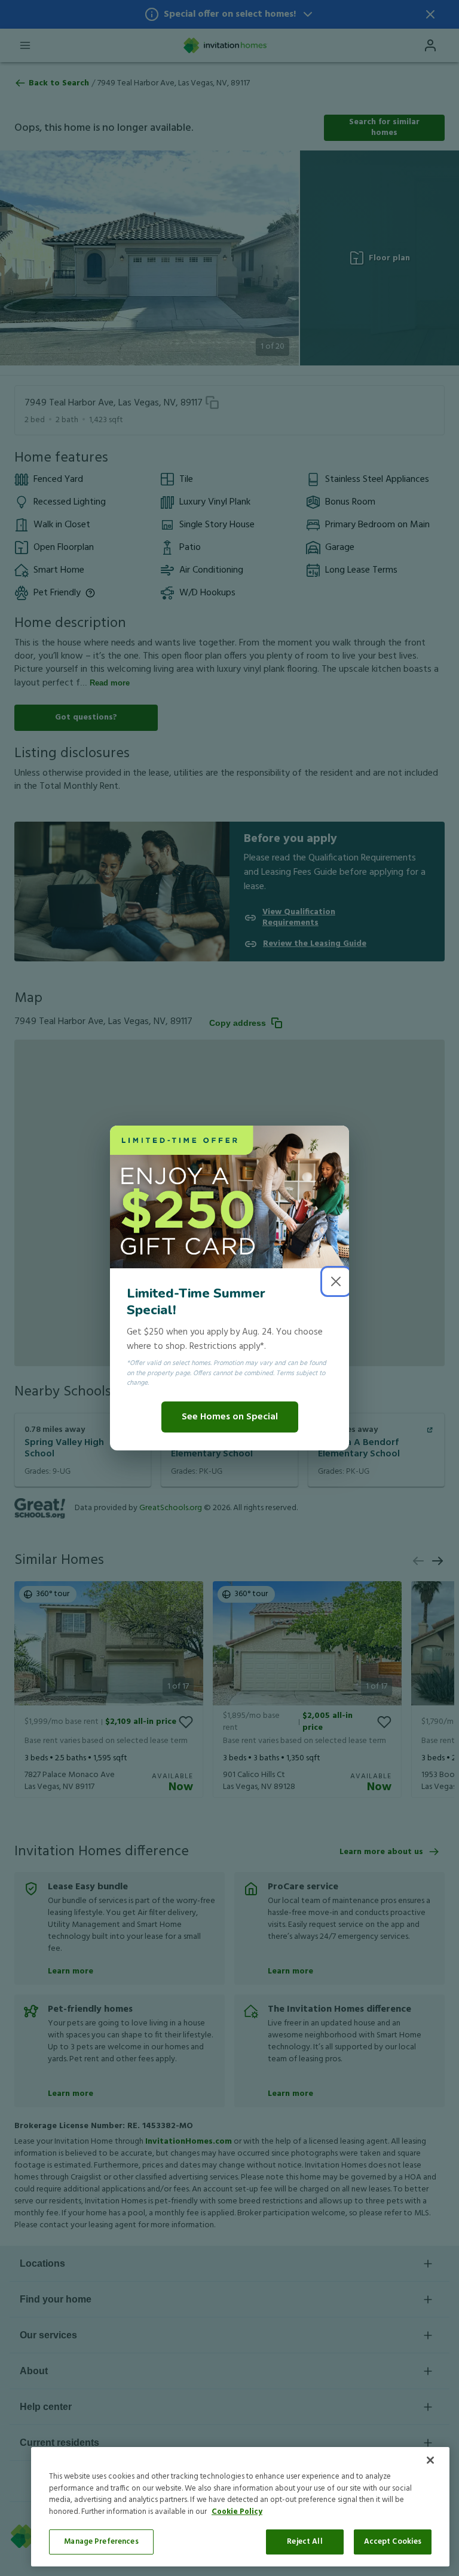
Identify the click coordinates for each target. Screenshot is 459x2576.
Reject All (305, 2542)
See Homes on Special (230, 1417)
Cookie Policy (237, 2512)
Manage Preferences (101, 2542)
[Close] (430, 2460)
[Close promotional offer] (336, 1281)
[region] (240, 2507)
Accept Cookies (393, 2542)
